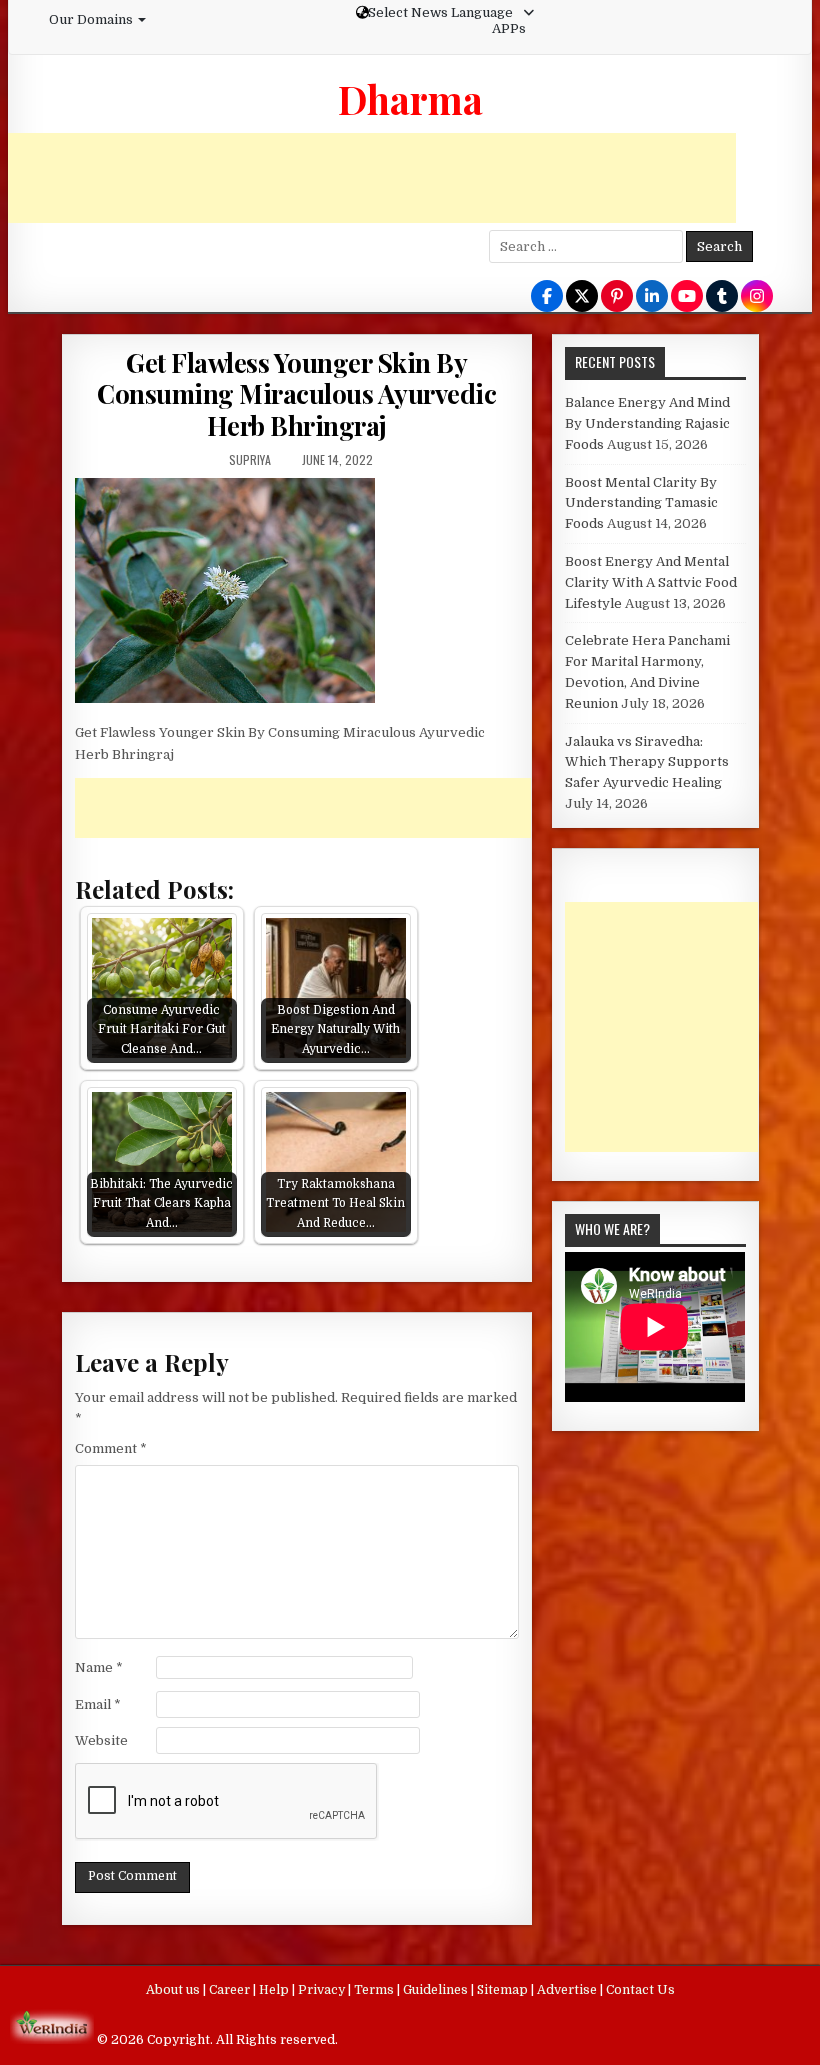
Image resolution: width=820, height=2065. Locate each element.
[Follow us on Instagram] (757, 297)
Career (231, 1990)
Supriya (250, 459)
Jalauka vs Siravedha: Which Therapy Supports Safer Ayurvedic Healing (647, 762)
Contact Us (640, 1990)
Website (101, 1740)
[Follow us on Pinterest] (617, 297)
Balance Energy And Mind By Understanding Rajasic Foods (647, 423)
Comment (111, 1448)
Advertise (568, 1990)
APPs (509, 28)
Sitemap (504, 1990)
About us (174, 1990)
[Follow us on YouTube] (687, 297)
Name (99, 1667)
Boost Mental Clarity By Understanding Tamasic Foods (641, 503)
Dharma (410, 99)
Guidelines (437, 1990)
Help (275, 1990)
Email (98, 1704)
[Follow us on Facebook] (547, 297)
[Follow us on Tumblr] (722, 297)
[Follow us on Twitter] (582, 297)
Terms (375, 1990)
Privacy (323, 1990)
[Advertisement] (372, 178)
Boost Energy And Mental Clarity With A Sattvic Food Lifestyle (651, 582)
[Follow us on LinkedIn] (652, 297)
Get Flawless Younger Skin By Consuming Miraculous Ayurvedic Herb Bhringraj (296, 393)
